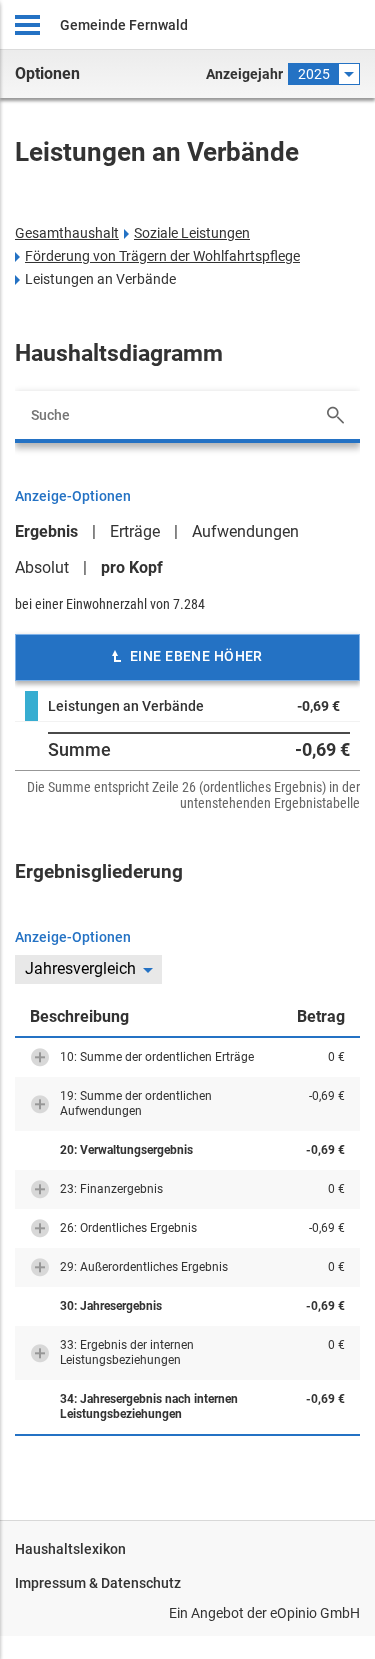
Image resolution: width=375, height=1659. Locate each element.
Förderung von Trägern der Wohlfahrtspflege (162, 256)
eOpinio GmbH (315, 1613)
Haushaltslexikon (70, 1549)
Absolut (42, 567)
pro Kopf (132, 567)
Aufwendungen (245, 531)
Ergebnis (46, 531)
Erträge (135, 531)
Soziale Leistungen (192, 233)
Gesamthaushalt (67, 233)
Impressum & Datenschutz (98, 1583)
